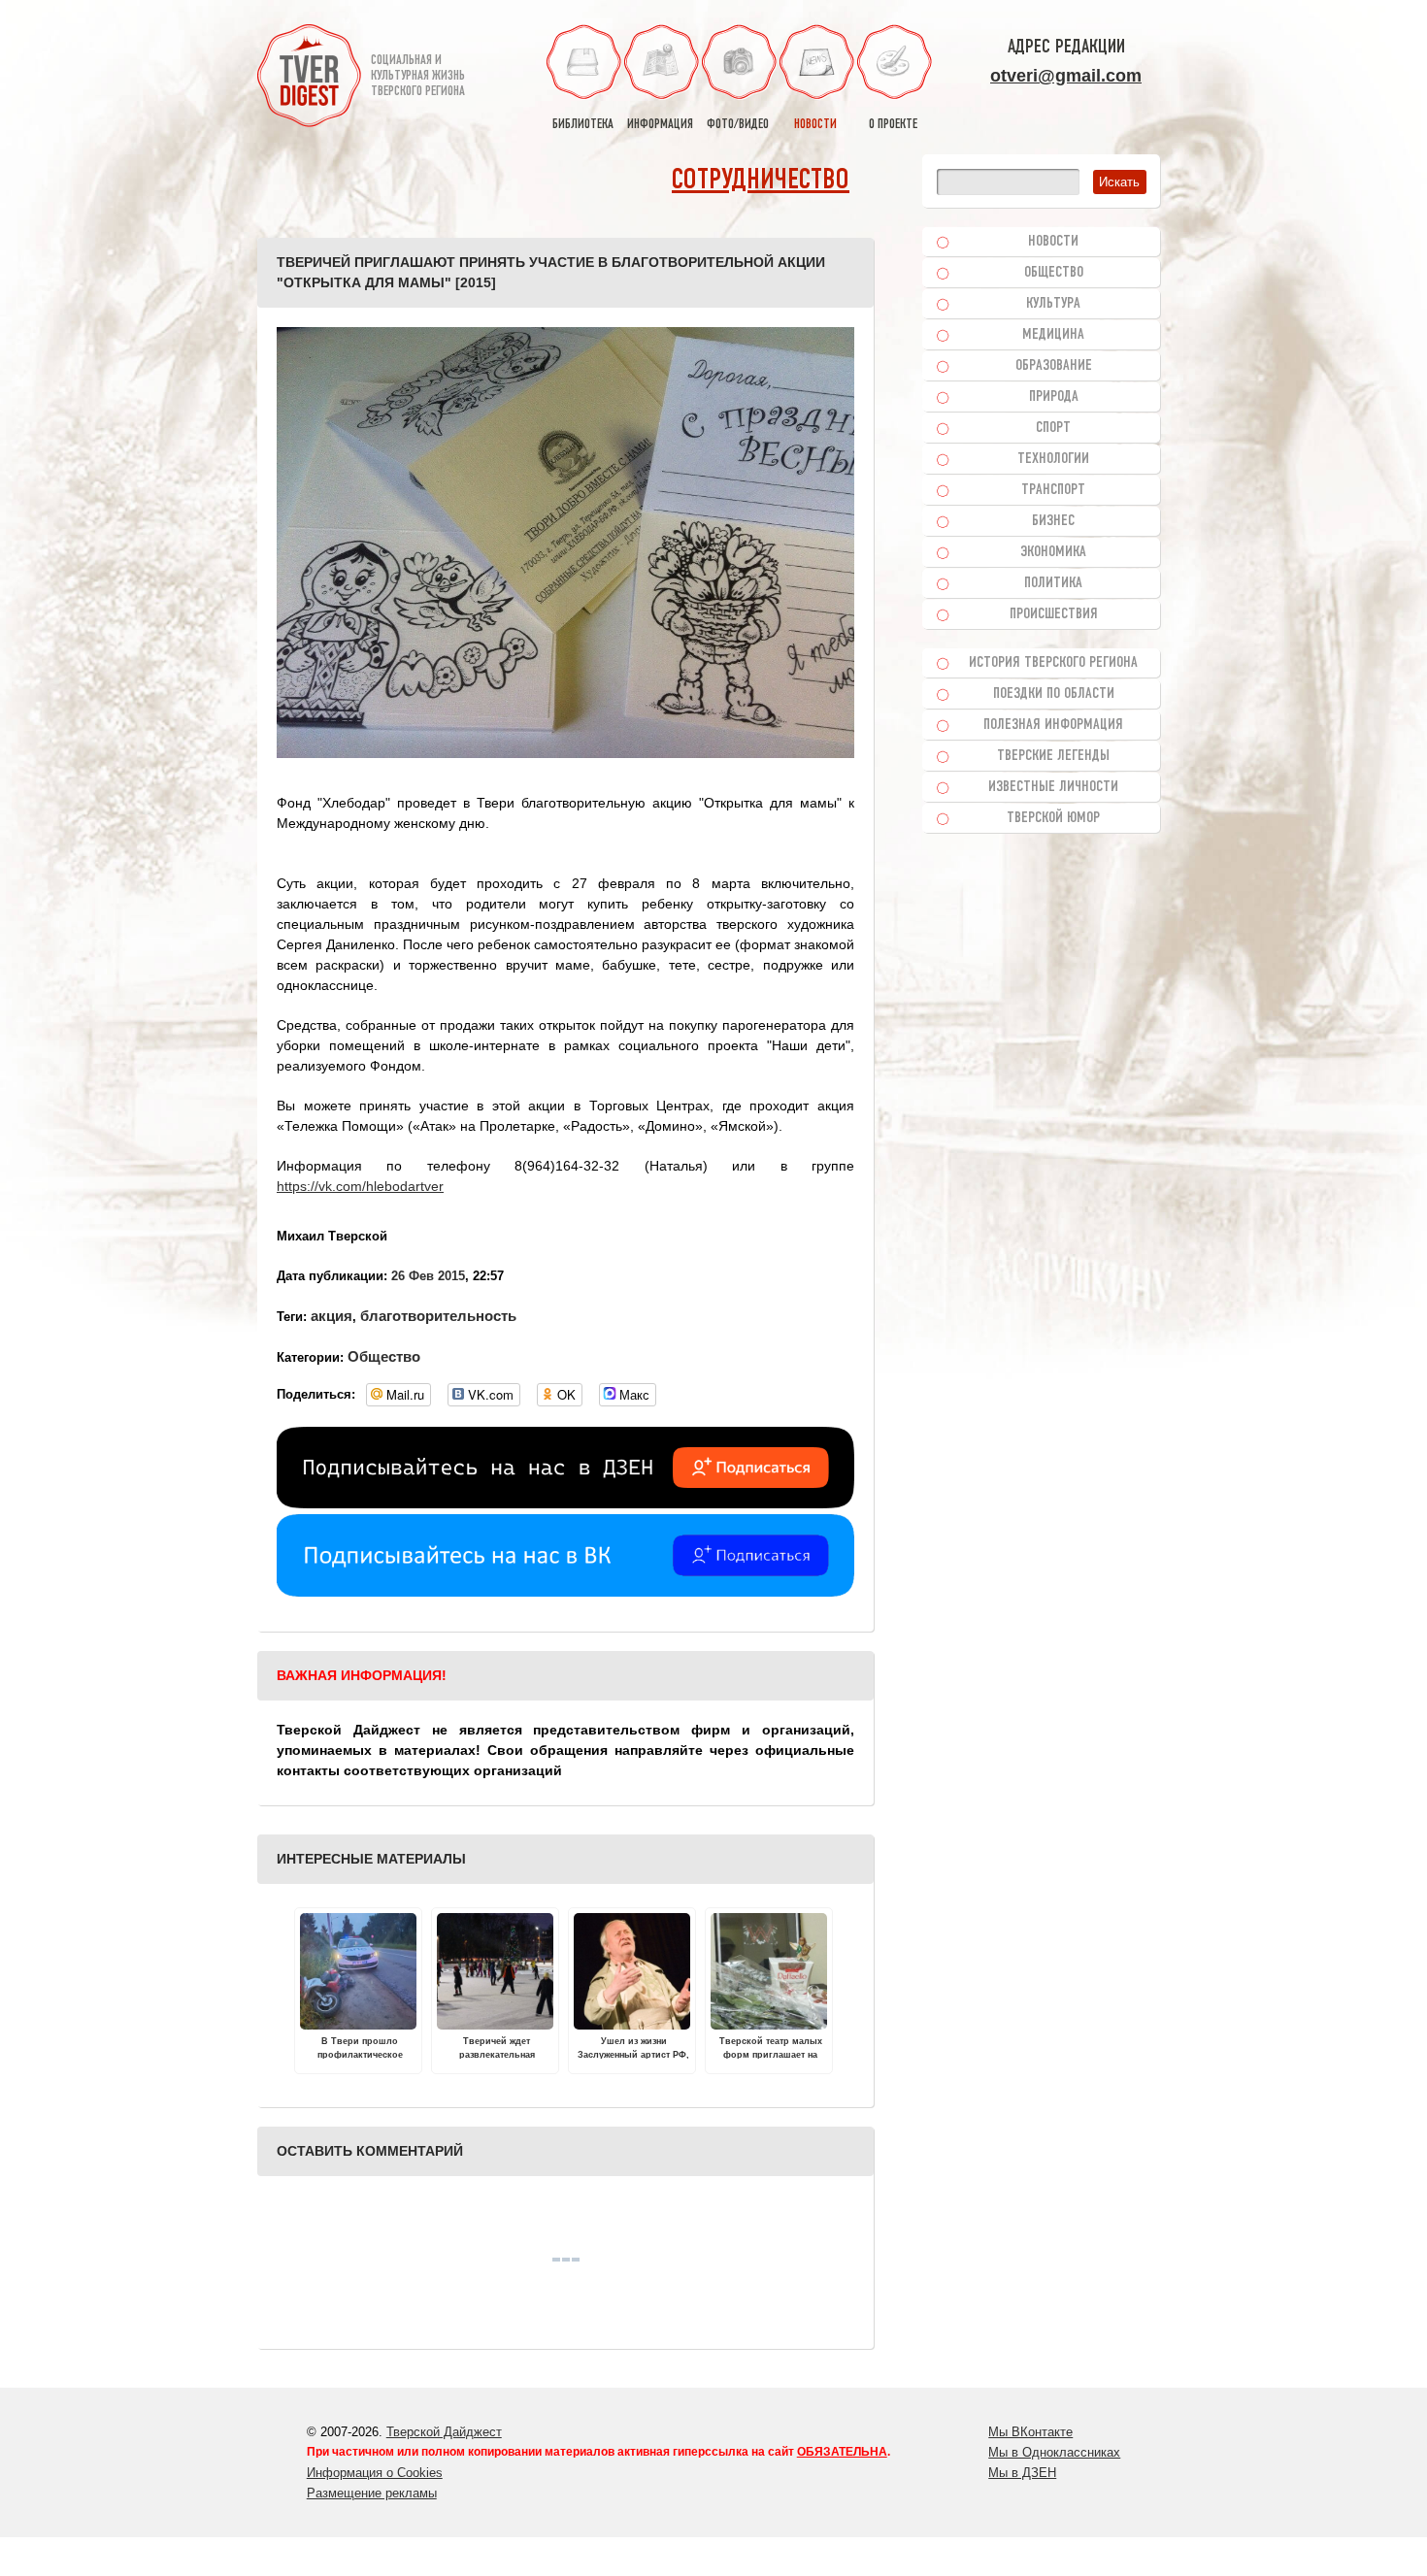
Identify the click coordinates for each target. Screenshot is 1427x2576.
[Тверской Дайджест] (309, 79)
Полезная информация (1053, 725)
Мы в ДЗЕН (1022, 2473)
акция (332, 1316)
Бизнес (1053, 521)
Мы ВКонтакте (1030, 2432)
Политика (1053, 583)
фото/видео (738, 125)
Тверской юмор (1053, 818)
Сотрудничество (761, 181)
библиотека (583, 125)
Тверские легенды (1053, 756)
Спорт (1053, 428)
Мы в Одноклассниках (1054, 2452)
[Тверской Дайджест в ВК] (565, 1592)
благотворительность (438, 1316)
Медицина (1053, 335)
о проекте (893, 125)
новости (815, 125)
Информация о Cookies (375, 2473)
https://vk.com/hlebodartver (360, 1186)
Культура (1053, 304)
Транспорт (1053, 490)
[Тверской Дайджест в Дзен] (565, 1503)
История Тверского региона (1053, 663)
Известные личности (1053, 787)
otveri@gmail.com (1066, 76)
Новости (1053, 242)
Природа (1054, 397)
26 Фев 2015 (428, 1276)
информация (660, 125)
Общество (384, 1356)
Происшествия (1054, 614)
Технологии (1053, 459)
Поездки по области (1054, 694)
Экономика (1053, 552)
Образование (1054, 366)
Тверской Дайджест (444, 2432)
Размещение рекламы (372, 2493)
